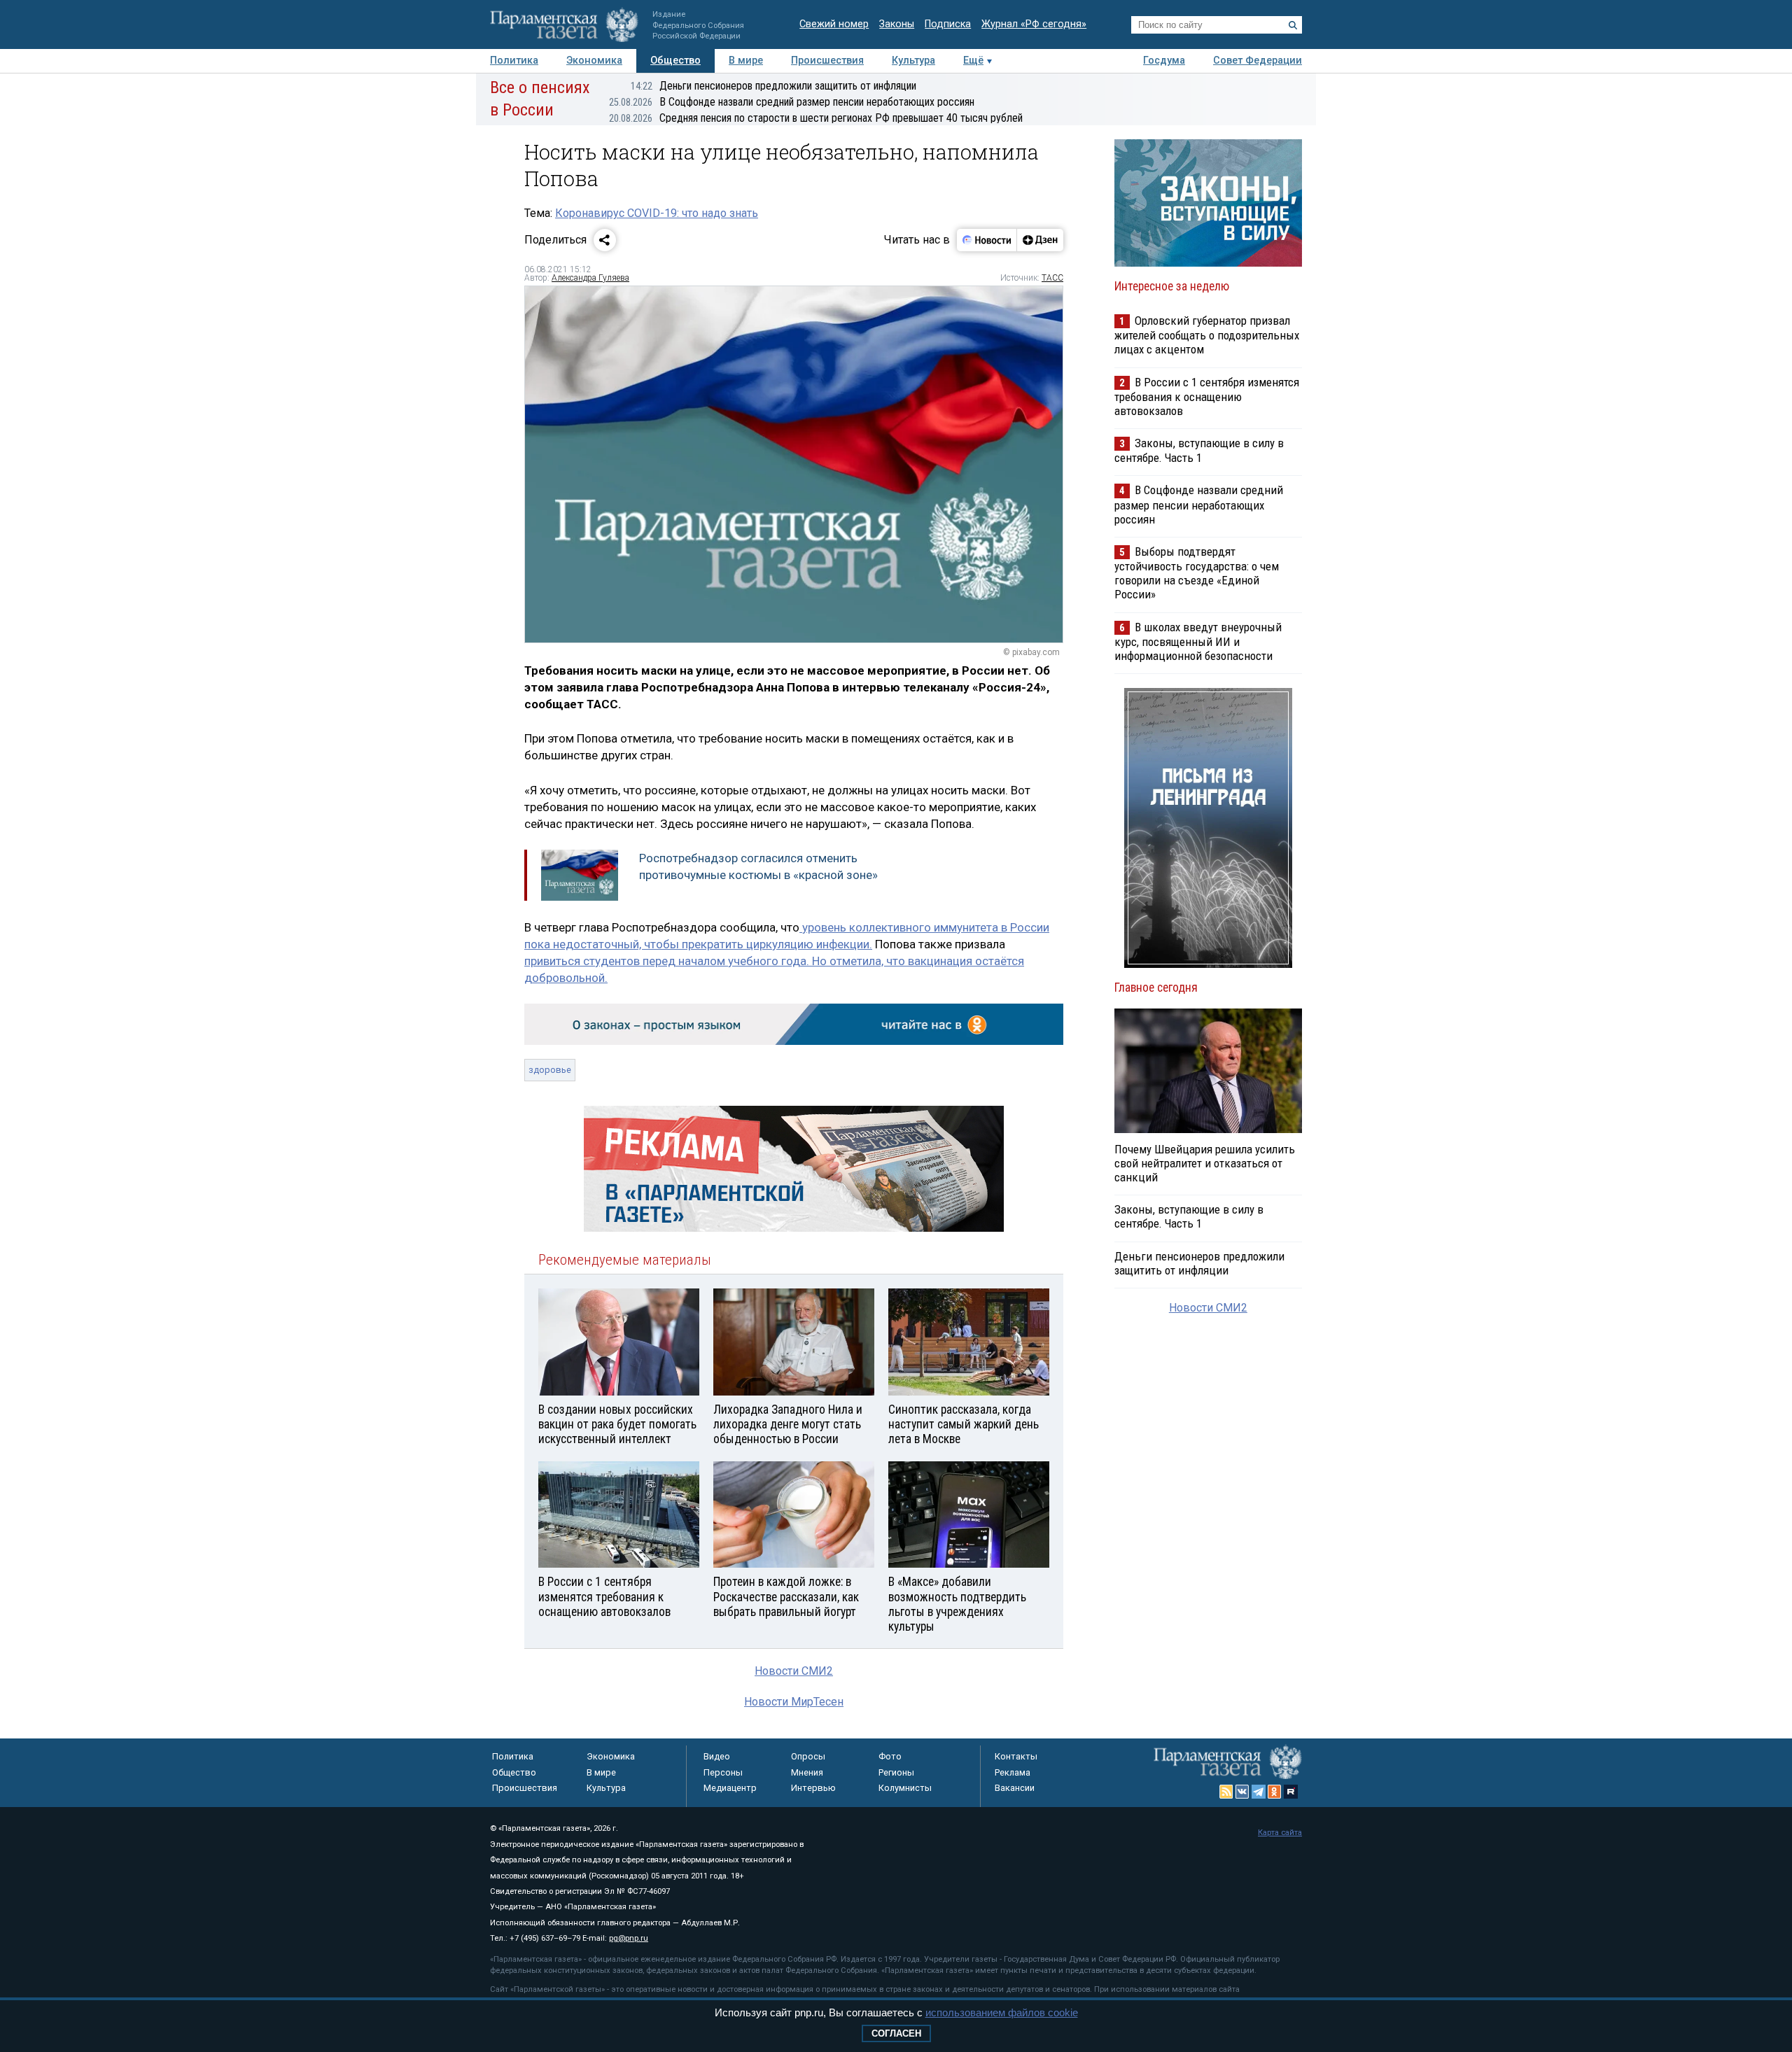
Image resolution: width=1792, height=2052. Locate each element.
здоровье (550, 1070)
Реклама (1013, 1772)
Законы (897, 24)
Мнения (807, 1772)
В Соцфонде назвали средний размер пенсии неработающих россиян (792, 102)
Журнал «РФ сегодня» (1034, 24)
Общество (675, 61)
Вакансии (1015, 1788)
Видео (717, 1756)
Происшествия (827, 61)
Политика (514, 61)
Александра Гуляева (590, 278)
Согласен (896, 2033)
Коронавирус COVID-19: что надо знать (657, 213)
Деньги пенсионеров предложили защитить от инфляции (773, 86)
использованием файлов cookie (1002, 2012)
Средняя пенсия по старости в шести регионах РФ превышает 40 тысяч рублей (816, 118)
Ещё (973, 61)
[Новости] (987, 240)
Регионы (896, 1772)
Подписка (948, 24)
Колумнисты (905, 1788)
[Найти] (1293, 25)
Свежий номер (834, 24)
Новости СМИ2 (794, 1671)
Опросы (808, 1756)
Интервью (813, 1788)
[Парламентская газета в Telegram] (1259, 1792)
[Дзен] (1040, 240)
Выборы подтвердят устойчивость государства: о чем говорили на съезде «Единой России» (1197, 573)
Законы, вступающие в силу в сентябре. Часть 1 (1199, 450)
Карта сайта (1280, 1833)
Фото (890, 1756)
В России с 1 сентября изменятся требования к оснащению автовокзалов (1207, 396)
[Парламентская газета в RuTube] (1291, 1792)
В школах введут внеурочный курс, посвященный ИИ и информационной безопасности (1198, 641)
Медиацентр (730, 1788)
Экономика (594, 61)
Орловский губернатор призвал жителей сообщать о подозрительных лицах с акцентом (1207, 335)
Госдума (1164, 61)
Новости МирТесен (794, 1702)
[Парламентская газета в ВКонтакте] (1242, 1792)
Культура (913, 61)
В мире (746, 61)
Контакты (1016, 1756)
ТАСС (1052, 278)
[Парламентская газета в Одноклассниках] (1275, 1792)
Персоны (723, 1772)
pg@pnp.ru (629, 1938)
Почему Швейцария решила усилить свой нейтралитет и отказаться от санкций (1205, 1163)
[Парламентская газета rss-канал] (1226, 1792)
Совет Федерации (1258, 61)
